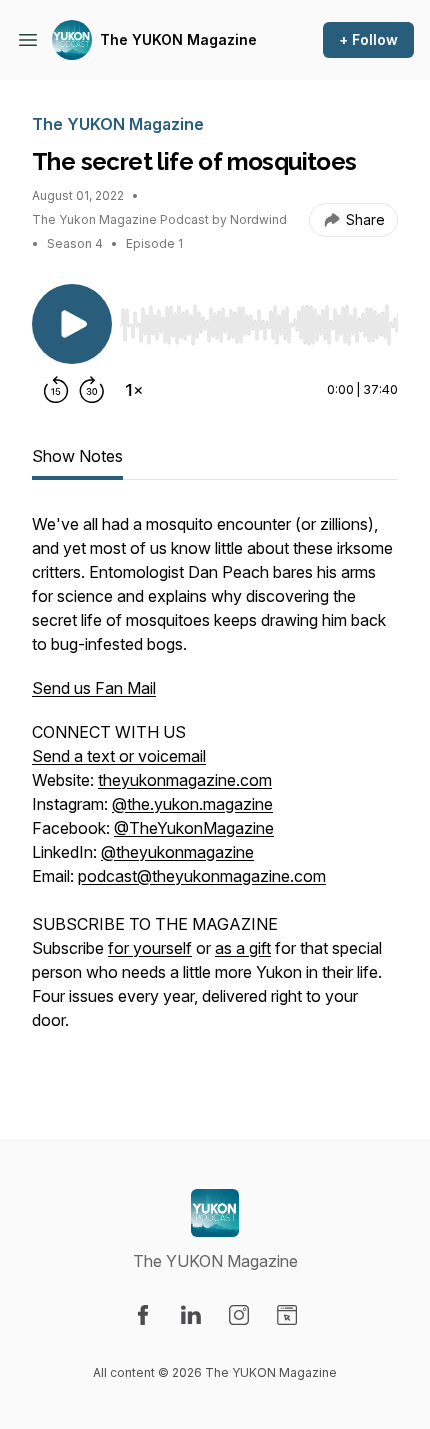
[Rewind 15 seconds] (56, 390)
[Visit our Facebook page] (143, 1315)
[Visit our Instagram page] (239, 1315)
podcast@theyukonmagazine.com (202, 876)
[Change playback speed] (134, 390)
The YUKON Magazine (178, 39)
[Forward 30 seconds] (92, 390)
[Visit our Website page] (287, 1315)
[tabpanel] (215, 794)
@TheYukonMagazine (194, 828)
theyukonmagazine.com (185, 780)
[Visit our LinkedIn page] (191, 1315)
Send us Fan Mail (94, 688)
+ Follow (368, 39)
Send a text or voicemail (119, 756)
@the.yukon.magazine (192, 804)
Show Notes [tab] (77, 456)
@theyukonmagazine (177, 852)
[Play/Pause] (72, 324)
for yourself (150, 948)
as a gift (243, 948)
